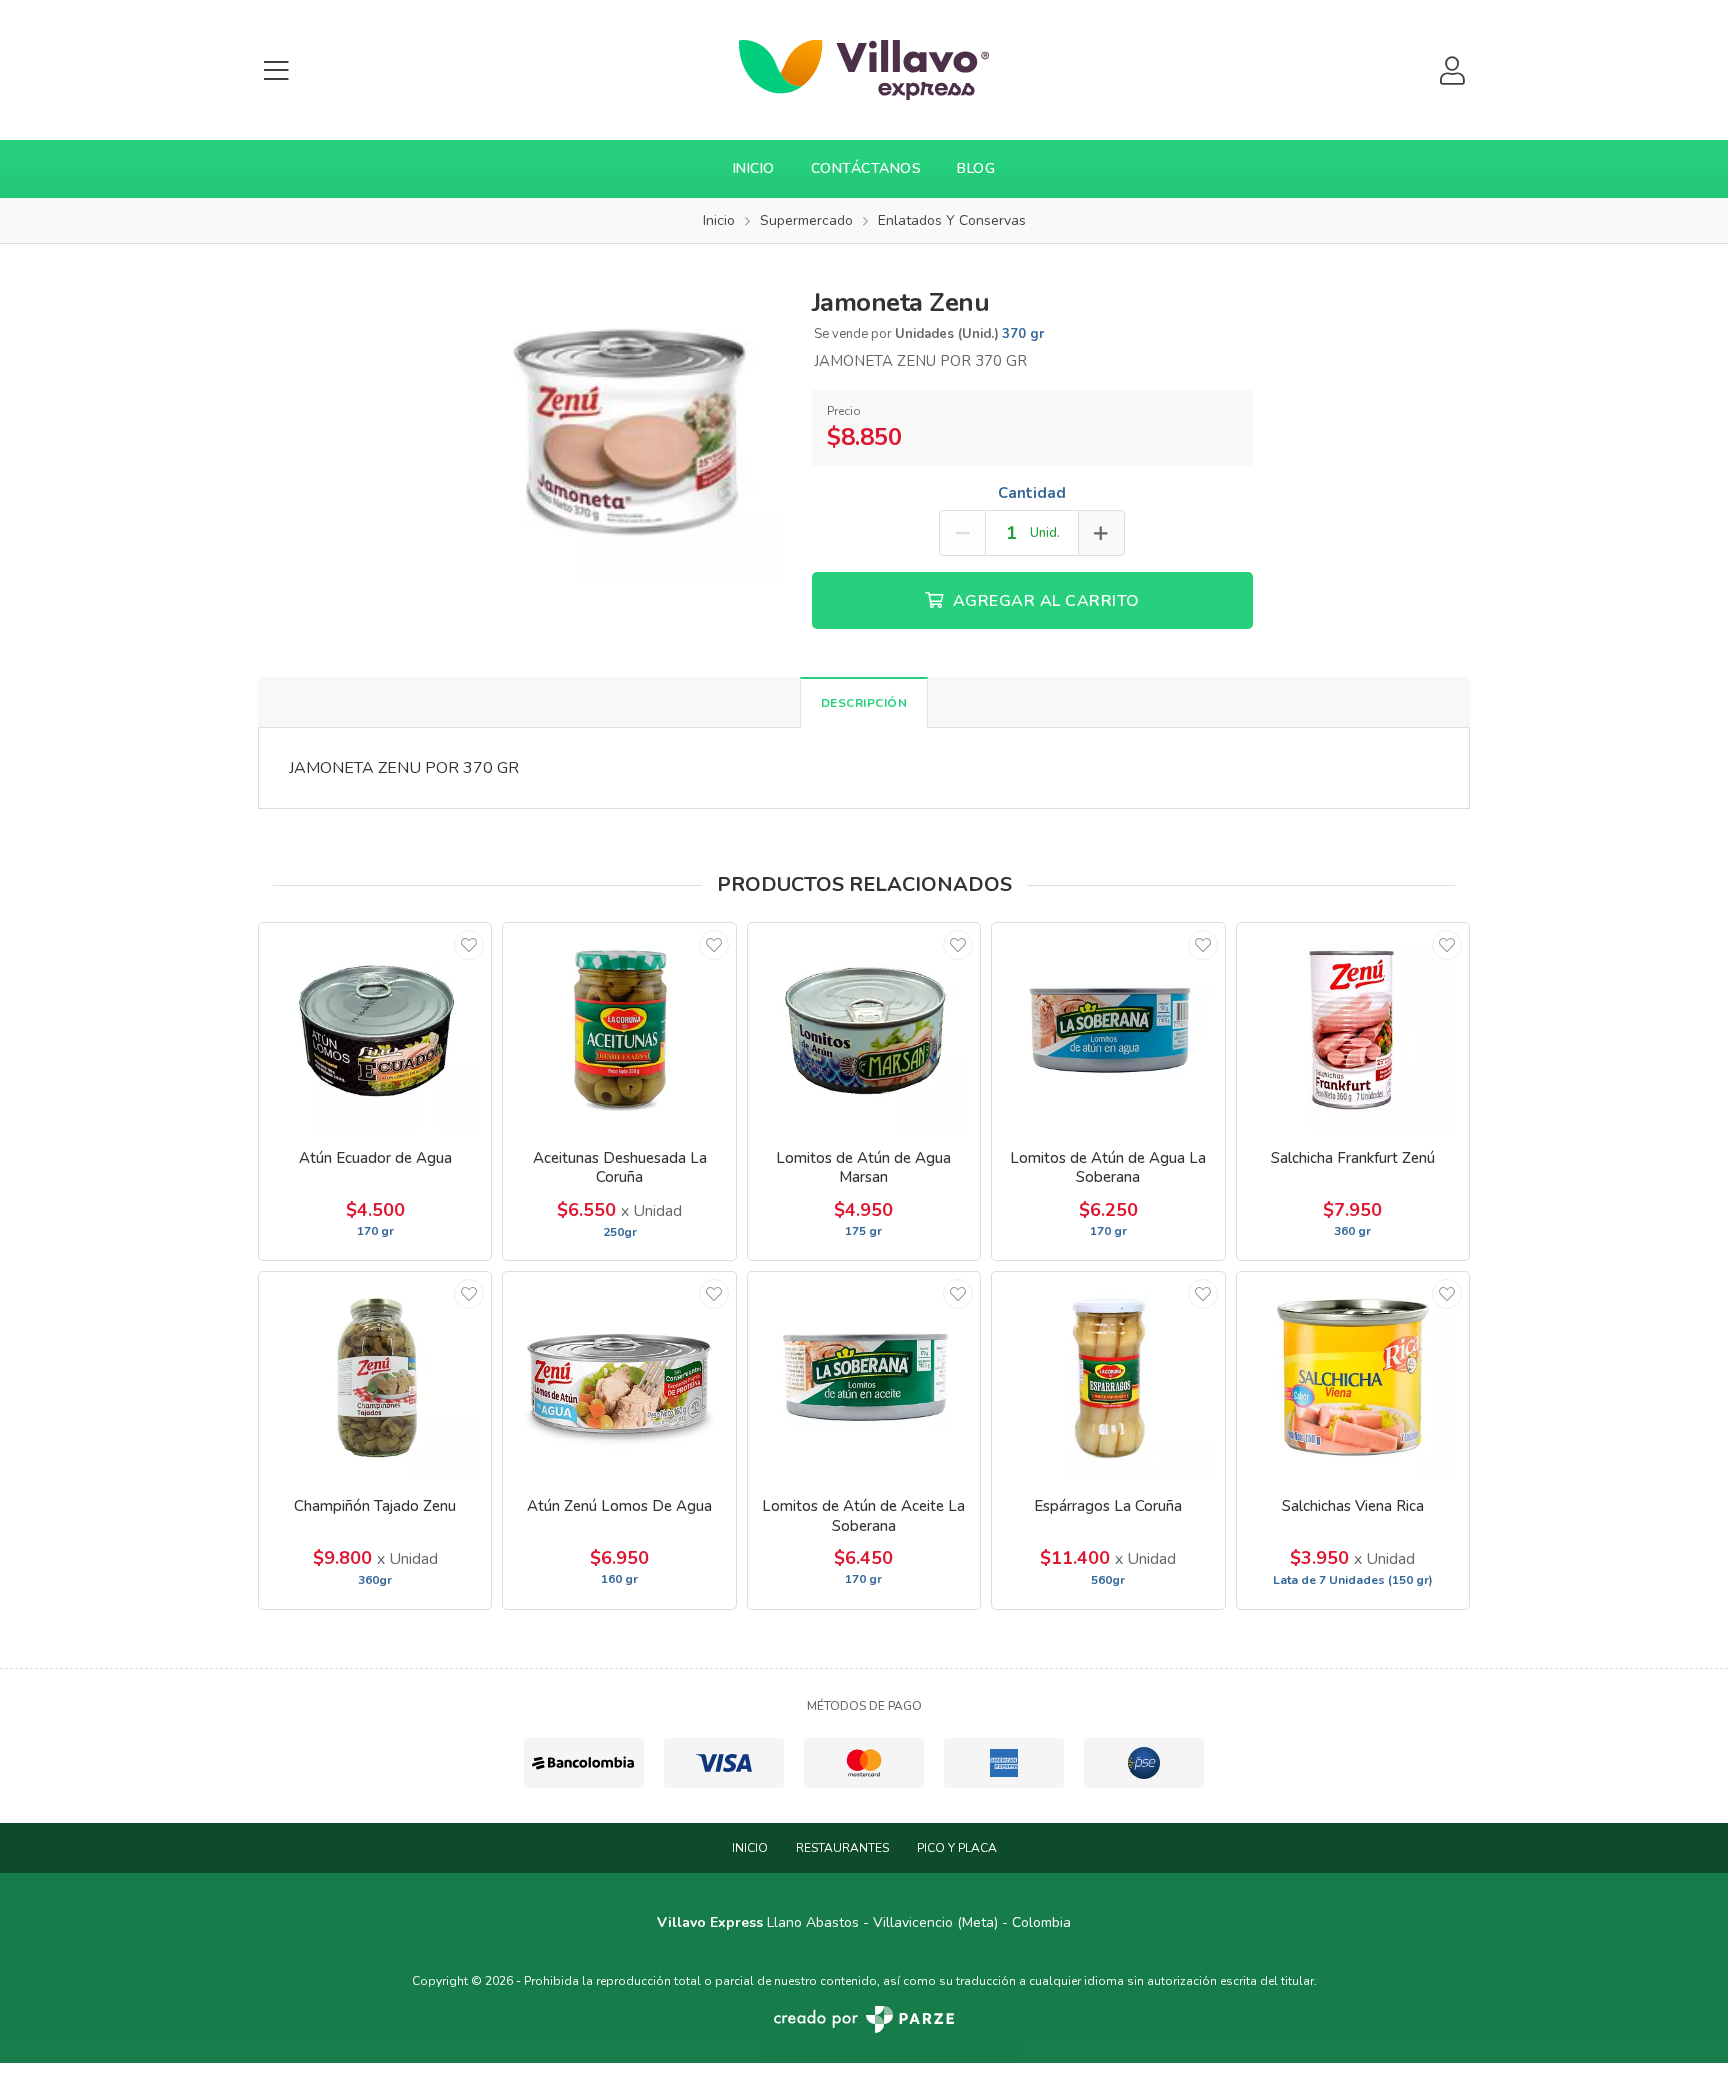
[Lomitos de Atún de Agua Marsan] (864, 1027)
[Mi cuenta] (1452, 70)
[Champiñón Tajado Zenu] (375, 1376)
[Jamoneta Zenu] (628, 426)
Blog (976, 168)
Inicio (754, 168)
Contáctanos (866, 168)
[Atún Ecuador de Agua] (375, 1027)
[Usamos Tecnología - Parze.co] (864, 2019)
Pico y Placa (957, 1848)
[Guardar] (469, 945)
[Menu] (276, 70)
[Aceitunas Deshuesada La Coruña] (619, 1027)
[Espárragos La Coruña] (1108, 1376)
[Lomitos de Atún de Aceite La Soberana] (864, 1376)
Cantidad (1032, 493)
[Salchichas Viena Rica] (1353, 1376)
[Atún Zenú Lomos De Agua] (619, 1376)
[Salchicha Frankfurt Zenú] (1353, 1027)
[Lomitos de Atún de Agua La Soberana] (1108, 1027)
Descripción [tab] (864, 703)
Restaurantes (842, 1848)
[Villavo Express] (864, 70)
